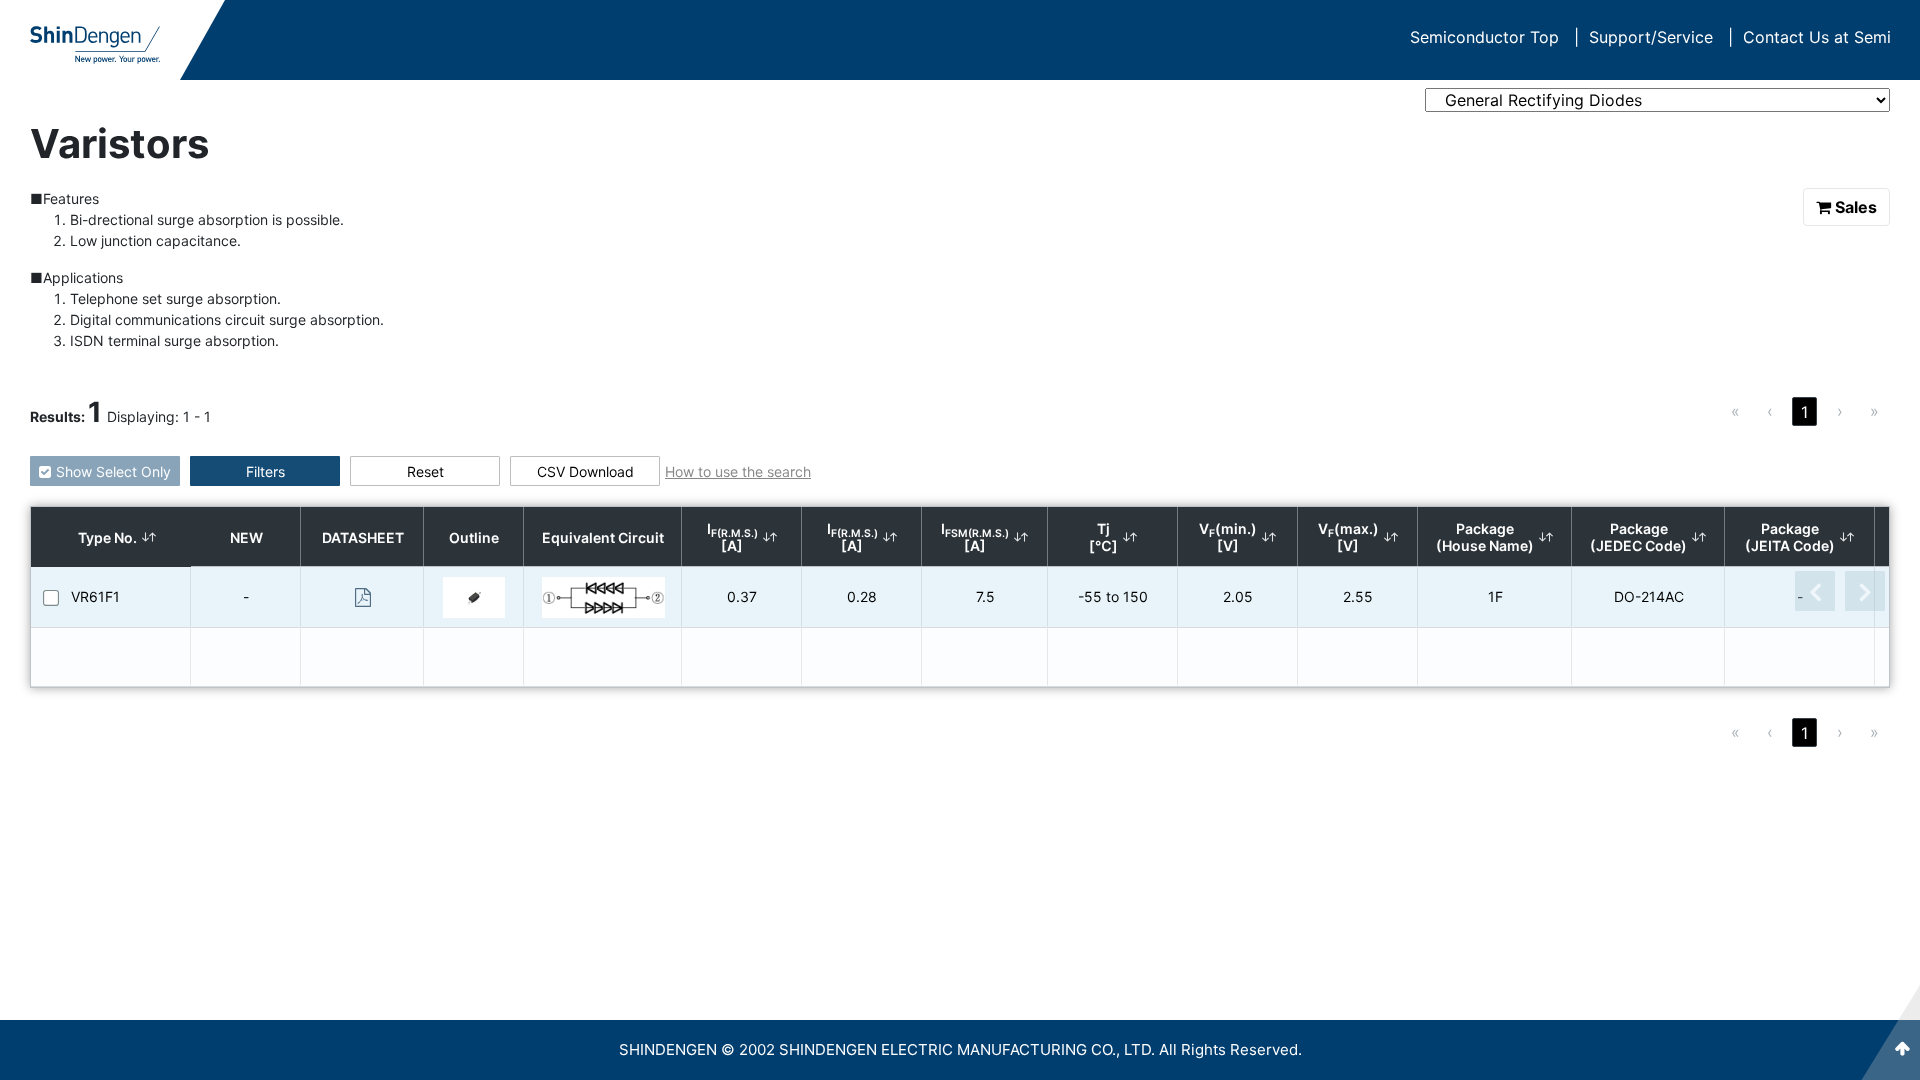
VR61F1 (95, 596)
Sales (1856, 207)
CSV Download (585, 471)
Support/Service (1661, 37)
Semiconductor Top (1494, 37)
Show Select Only (113, 471)
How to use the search (738, 471)
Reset (425, 471)
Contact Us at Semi (1817, 37)
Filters (265, 471)
